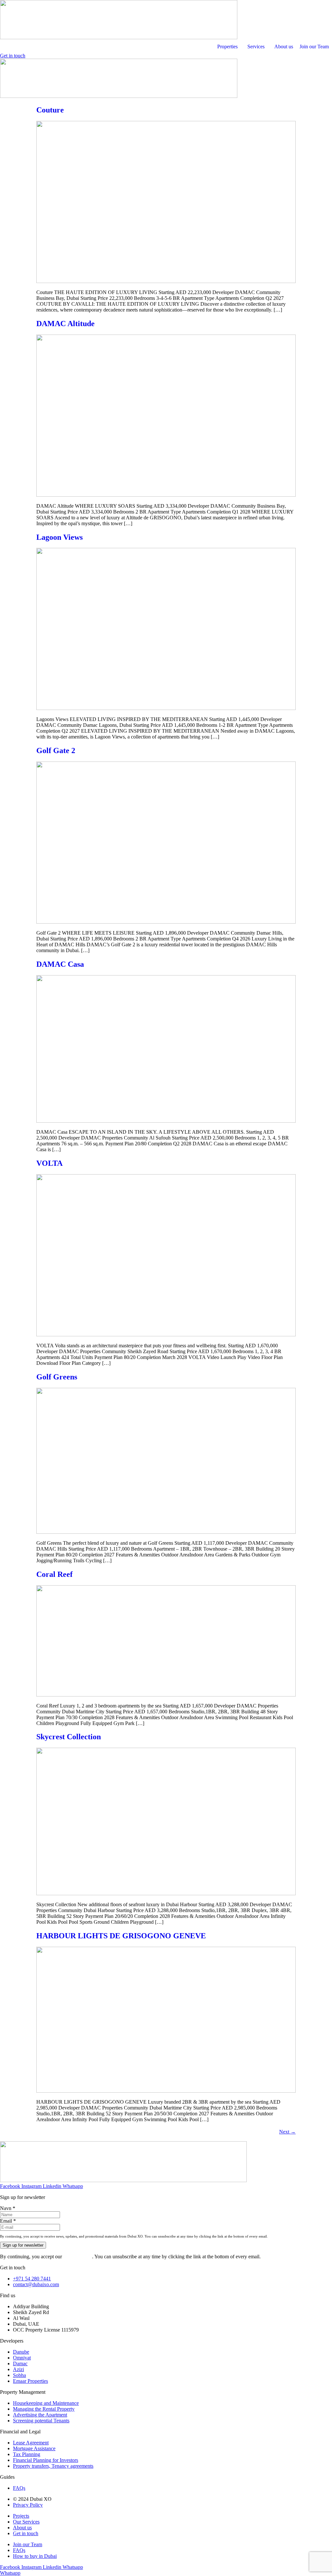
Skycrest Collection (69, 1737)
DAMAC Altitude (65, 324)
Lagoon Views (59, 537)
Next (287, 2132)
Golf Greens (57, 1377)
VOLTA (49, 1163)
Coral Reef (54, 1574)
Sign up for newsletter (23, 2245)
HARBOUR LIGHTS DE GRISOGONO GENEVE (121, 1936)
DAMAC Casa (60, 964)
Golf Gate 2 (56, 750)
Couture (50, 110)
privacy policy (78, 2257)
